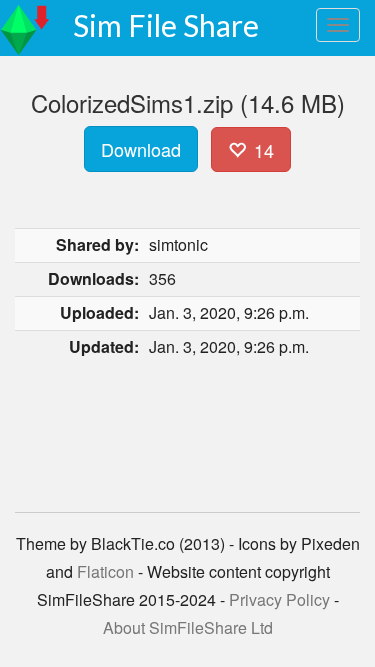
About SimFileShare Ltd (188, 627)
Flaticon (105, 571)
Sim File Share (166, 25)
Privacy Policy (279, 599)
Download (141, 149)
